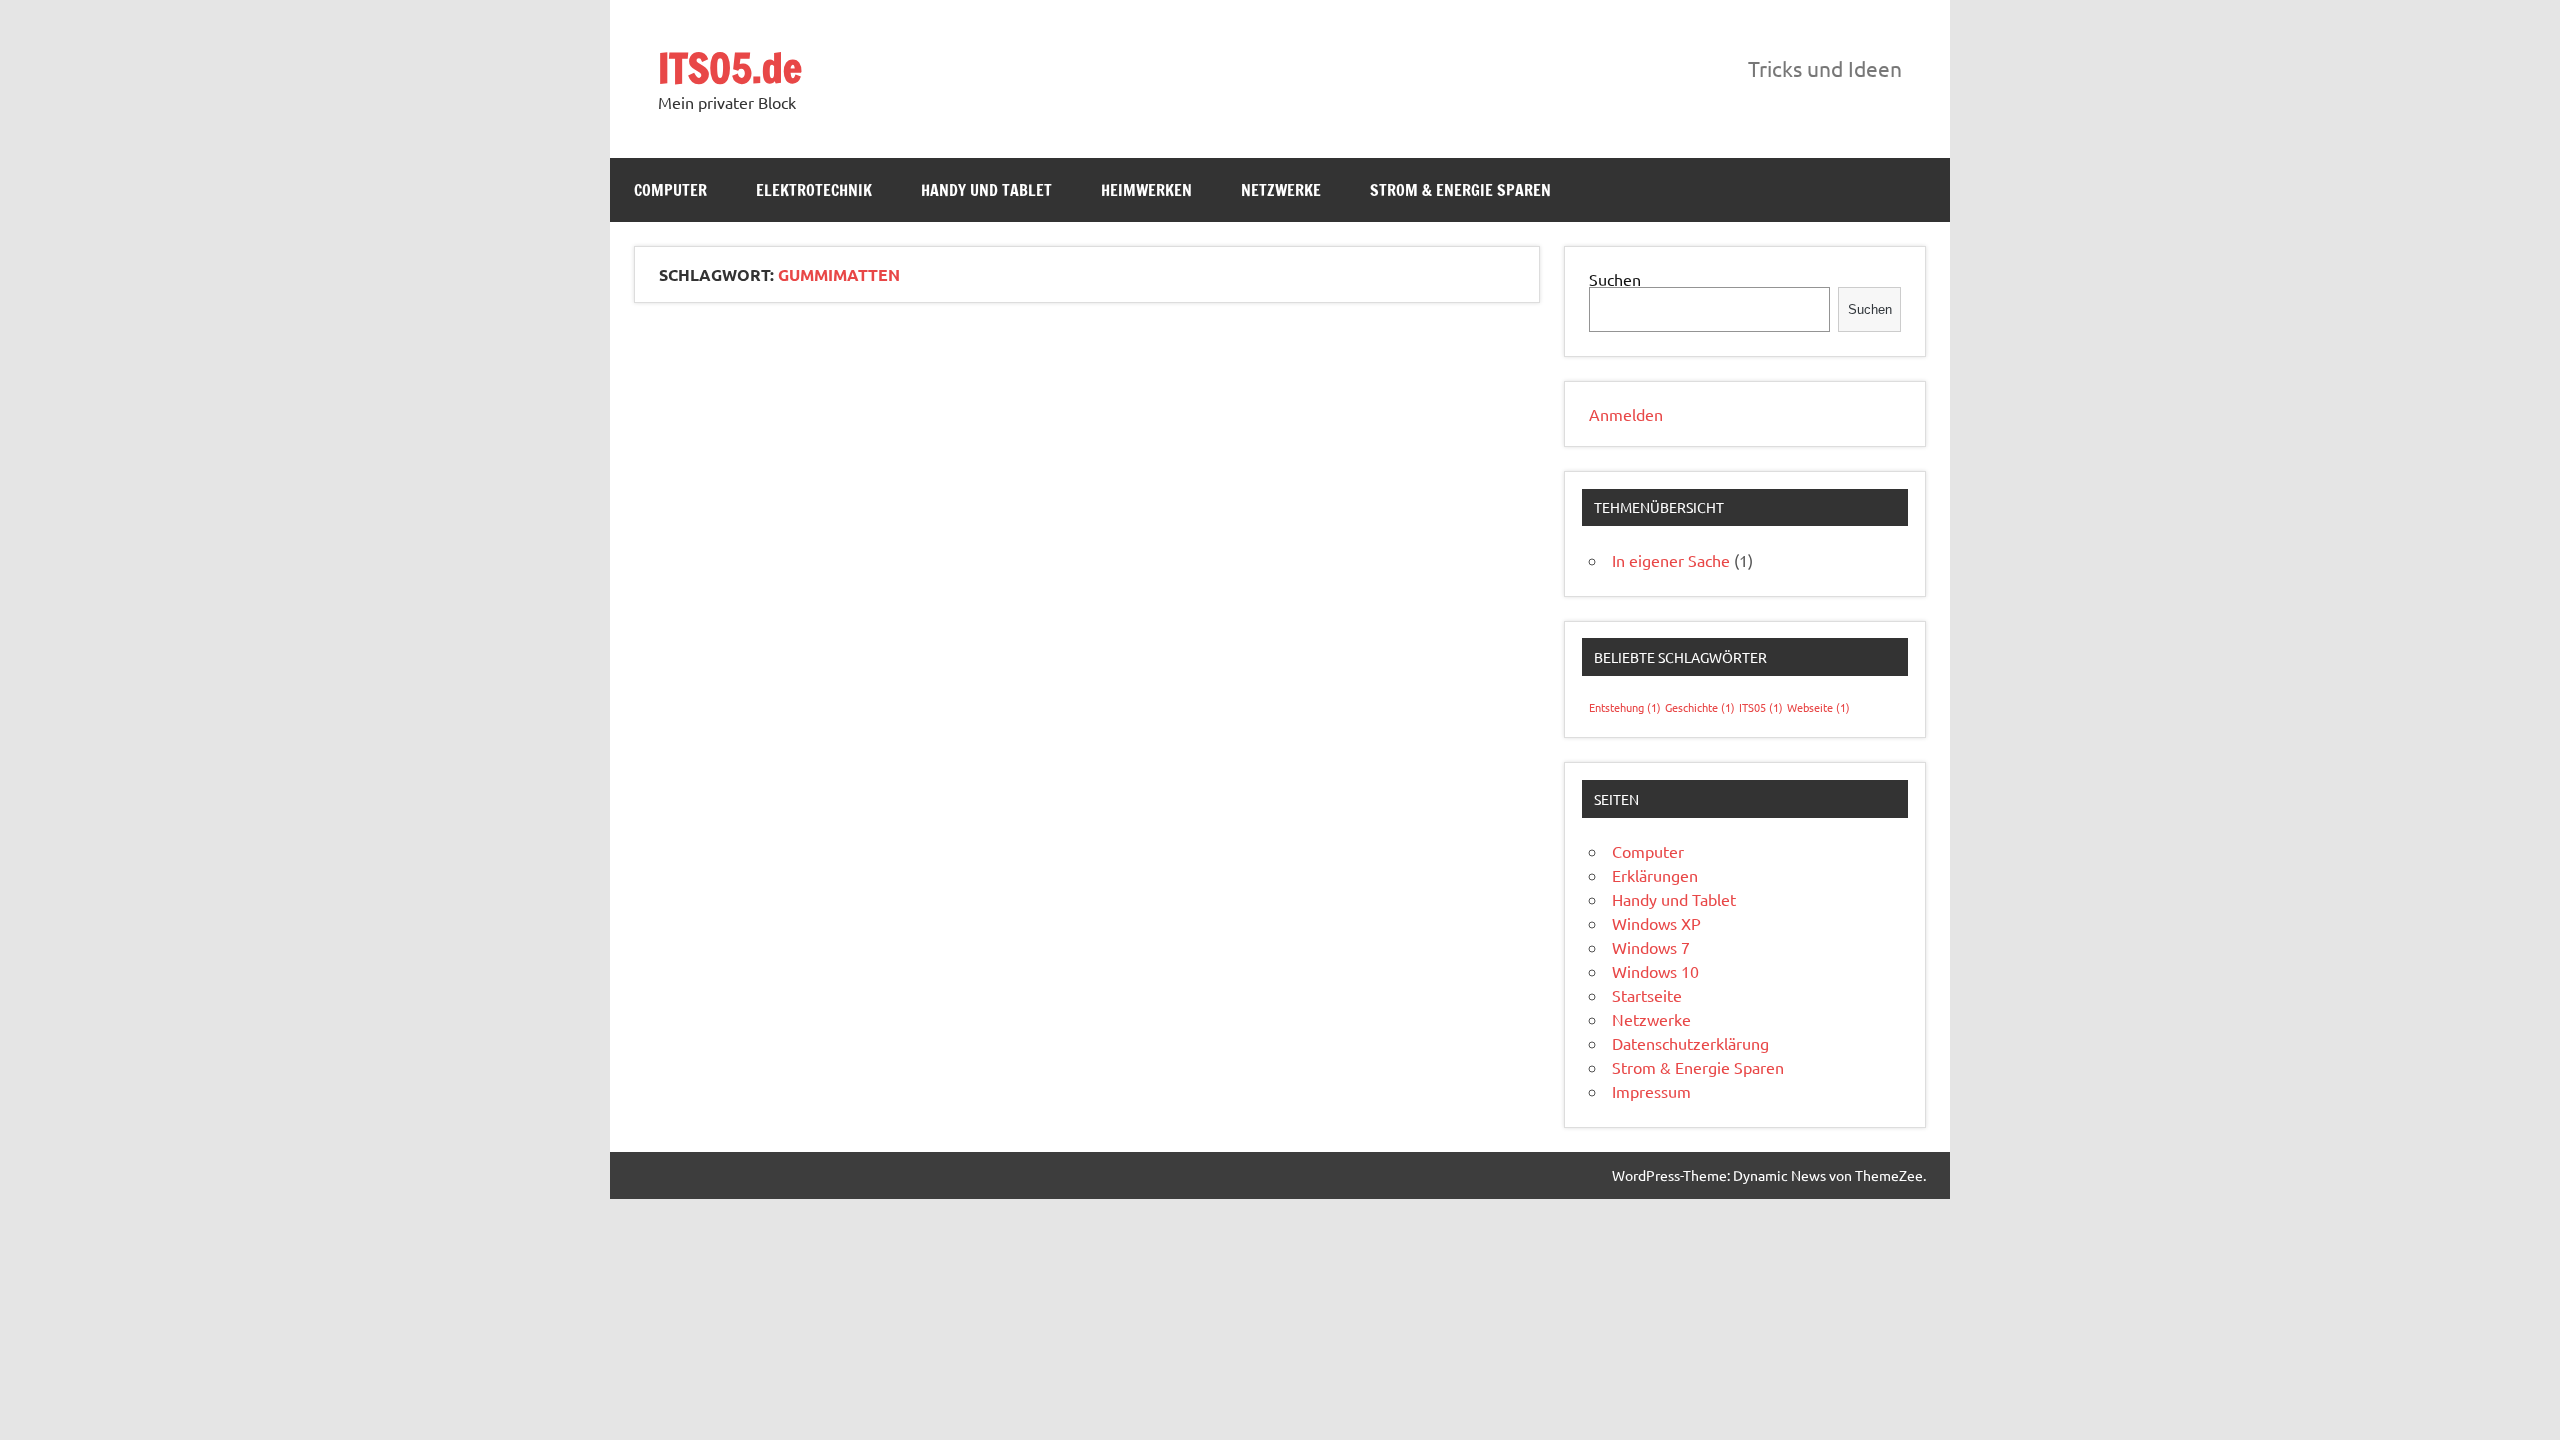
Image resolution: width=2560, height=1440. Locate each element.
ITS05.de (730, 67)
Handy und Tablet (986, 190)
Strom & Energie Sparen (1460, 190)
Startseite (1647, 995)
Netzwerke (1281, 190)
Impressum (1651, 1091)
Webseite (1818, 707)
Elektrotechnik (814, 190)
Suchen (1615, 279)
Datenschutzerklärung (1690, 1043)
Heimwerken (1146, 190)
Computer (670, 190)
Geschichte (1700, 707)
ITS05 (1761, 707)
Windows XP (1656, 923)
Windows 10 (1655, 971)
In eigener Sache (1671, 560)
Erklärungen (1655, 875)
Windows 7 (1651, 947)
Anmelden (1626, 414)
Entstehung (1625, 707)
